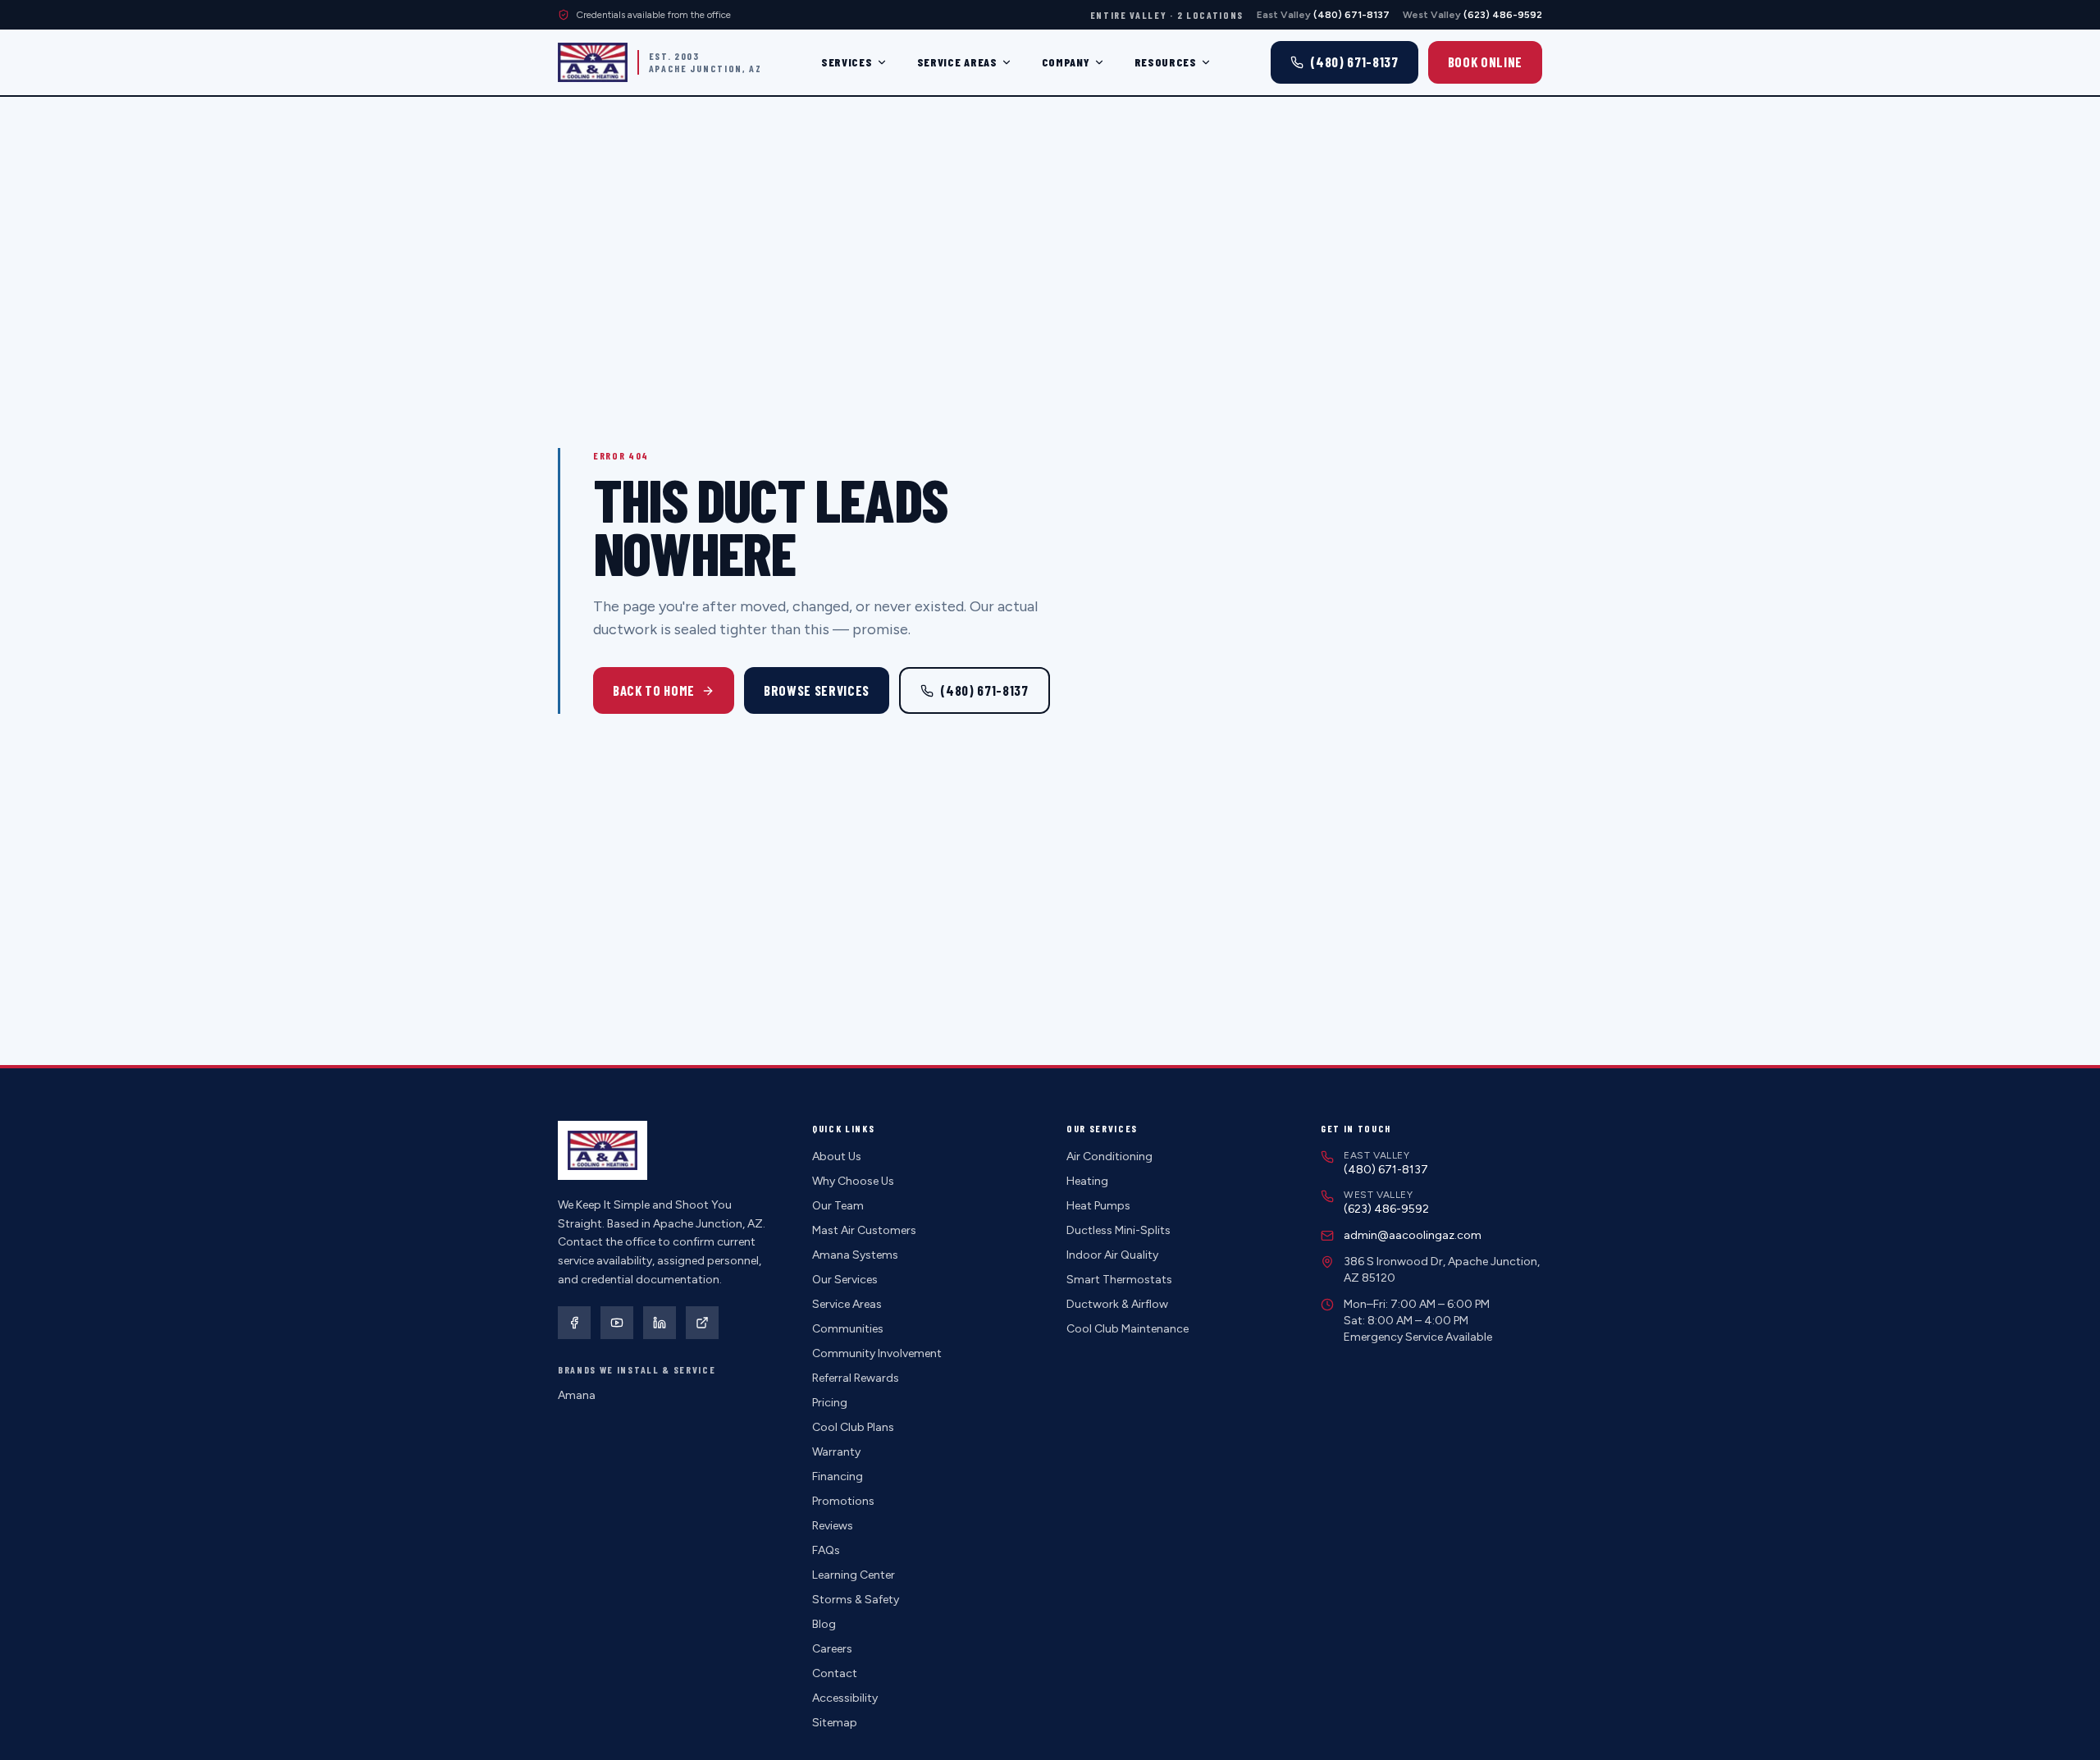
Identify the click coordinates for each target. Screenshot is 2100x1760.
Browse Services (817, 690)
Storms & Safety (856, 1600)
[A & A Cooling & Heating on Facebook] (574, 1323)
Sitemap (835, 1723)
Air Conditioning (1109, 1157)
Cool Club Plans (853, 1427)
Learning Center (854, 1575)
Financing (838, 1477)
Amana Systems (855, 1255)
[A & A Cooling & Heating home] (593, 62)
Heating (1087, 1181)
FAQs (826, 1550)
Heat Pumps (1098, 1206)
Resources (1166, 62)
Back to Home (654, 690)
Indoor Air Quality (1112, 1255)
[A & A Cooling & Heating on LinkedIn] (660, 1323)
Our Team (838, 1206)
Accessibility (845, 1698)
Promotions (843, 1501)
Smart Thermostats (1119, 1280)
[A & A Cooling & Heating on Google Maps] (702, 1323)
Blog (824, 1624)
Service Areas (957, 62)
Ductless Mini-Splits (1118, 1230)
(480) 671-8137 (984, 690)
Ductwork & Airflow (1117, 1304)
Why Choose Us (853, 1181)
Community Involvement (877, 1353)
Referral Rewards (856, 1378)
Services (847, 62)
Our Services (845, 1280)
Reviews (833, 1526)
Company (1066, 62)
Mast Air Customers (864, 1230)
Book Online (1485, 62)
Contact (835, 1673)
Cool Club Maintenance (1128, 1329)
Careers (832, 1649)
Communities (848, 1329)
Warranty (836, 1452)
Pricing (830, 1403)
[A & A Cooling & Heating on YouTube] (617, 1323)
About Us (837, 1157)
